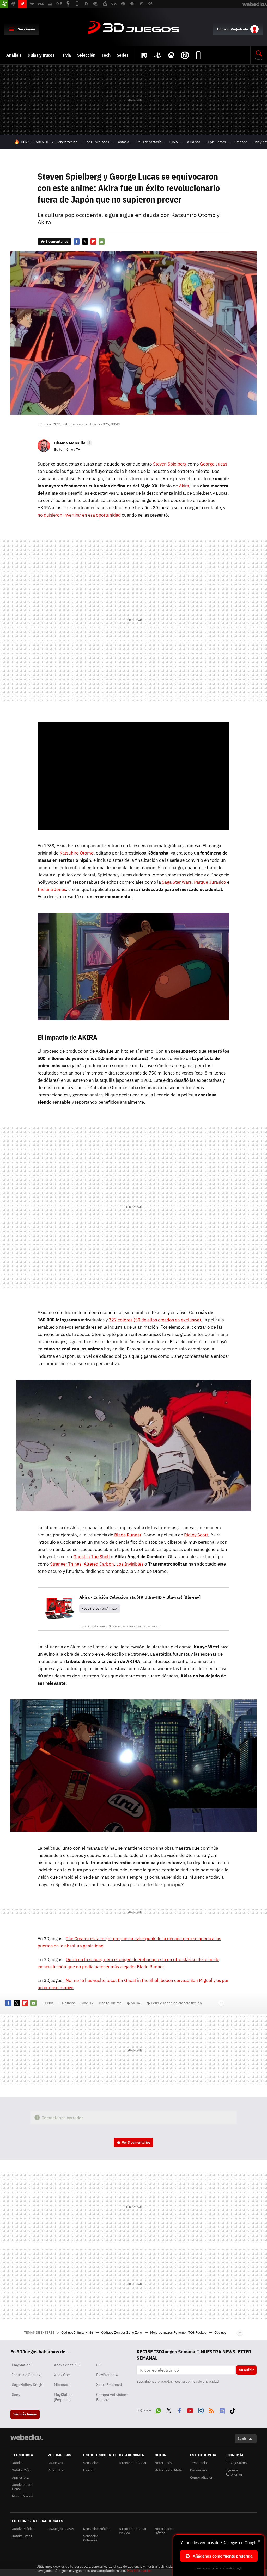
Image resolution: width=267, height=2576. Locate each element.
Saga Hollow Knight (28, 2385)
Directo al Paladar (133, 2463)
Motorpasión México (164, 2531)
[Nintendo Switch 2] (185, 55)
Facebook (77, 242)
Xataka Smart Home (22, 2487)
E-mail (102, 242)
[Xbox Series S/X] (171, 55)
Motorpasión (164, 2463)
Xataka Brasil (22, 2536)
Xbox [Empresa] (109, 2385)
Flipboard (93, 242)
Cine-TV (87, 2003)
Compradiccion (202, 2477)
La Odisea (193, 142)
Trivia (66, 55)
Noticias (69, 2003)
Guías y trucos (41, 55)
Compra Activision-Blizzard (112, 2397)
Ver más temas (25, 2414)
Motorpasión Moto (168, 2470)
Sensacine (91, 2463)
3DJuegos (133, 28)
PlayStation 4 (107, 2375)
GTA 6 (173, 142)
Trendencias (199, 2463)
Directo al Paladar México (133, 2531)
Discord (222, 2410)
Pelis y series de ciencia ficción (176, 2003)
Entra (222, 29)
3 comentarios (57, 241)
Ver (136, 2142)
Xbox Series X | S (68, 2365)
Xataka (17, 2463)
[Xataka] (4, 4)
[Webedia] (27, 2437)
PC (98, 2365)
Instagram (201, 2410)
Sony (16, 2395)
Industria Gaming (26, 2375)
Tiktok (233, 2410)
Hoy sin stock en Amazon (100, 1608)
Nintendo (240, 142)
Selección (86, 55)
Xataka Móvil (22, 2470)
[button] (72, 443)
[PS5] (158, 55)
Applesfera (20, 2477)
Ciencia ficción (66, 142)
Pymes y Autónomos (234, 2472)
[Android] (198, 55)
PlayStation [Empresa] (63, 2397)
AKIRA (136, 2003)
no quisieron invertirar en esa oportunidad (79, 515)
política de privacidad (202, 2381)
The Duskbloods (97, 142)
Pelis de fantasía (149, 142)
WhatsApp (158, 2410)
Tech (106, 55)
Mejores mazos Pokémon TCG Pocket (178, 2332)
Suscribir (246, 2370)
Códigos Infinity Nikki (77, 2332)
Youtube (190, 2410)
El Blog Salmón (237, 2463)
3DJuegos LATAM (61, 2529)
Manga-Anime (110, 2003)
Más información (139, 2571)
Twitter (85, 242)
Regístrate (239, 29)
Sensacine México (97, 2529)
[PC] (144, 55)
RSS (211, 2410)
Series (123, 55)
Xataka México (23, 2529)
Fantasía (123, 142)
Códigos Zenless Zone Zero (122, 2332)
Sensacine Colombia (91, 2538)
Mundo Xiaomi (23, 2496)
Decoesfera (199, 2470)
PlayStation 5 (23, 2365)
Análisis (14, 55)
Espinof (89, 2470)
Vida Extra (56, 2470)
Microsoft (62, 2385)
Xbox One (62, 2375)
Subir (242, 2439)
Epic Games (217, 142)
